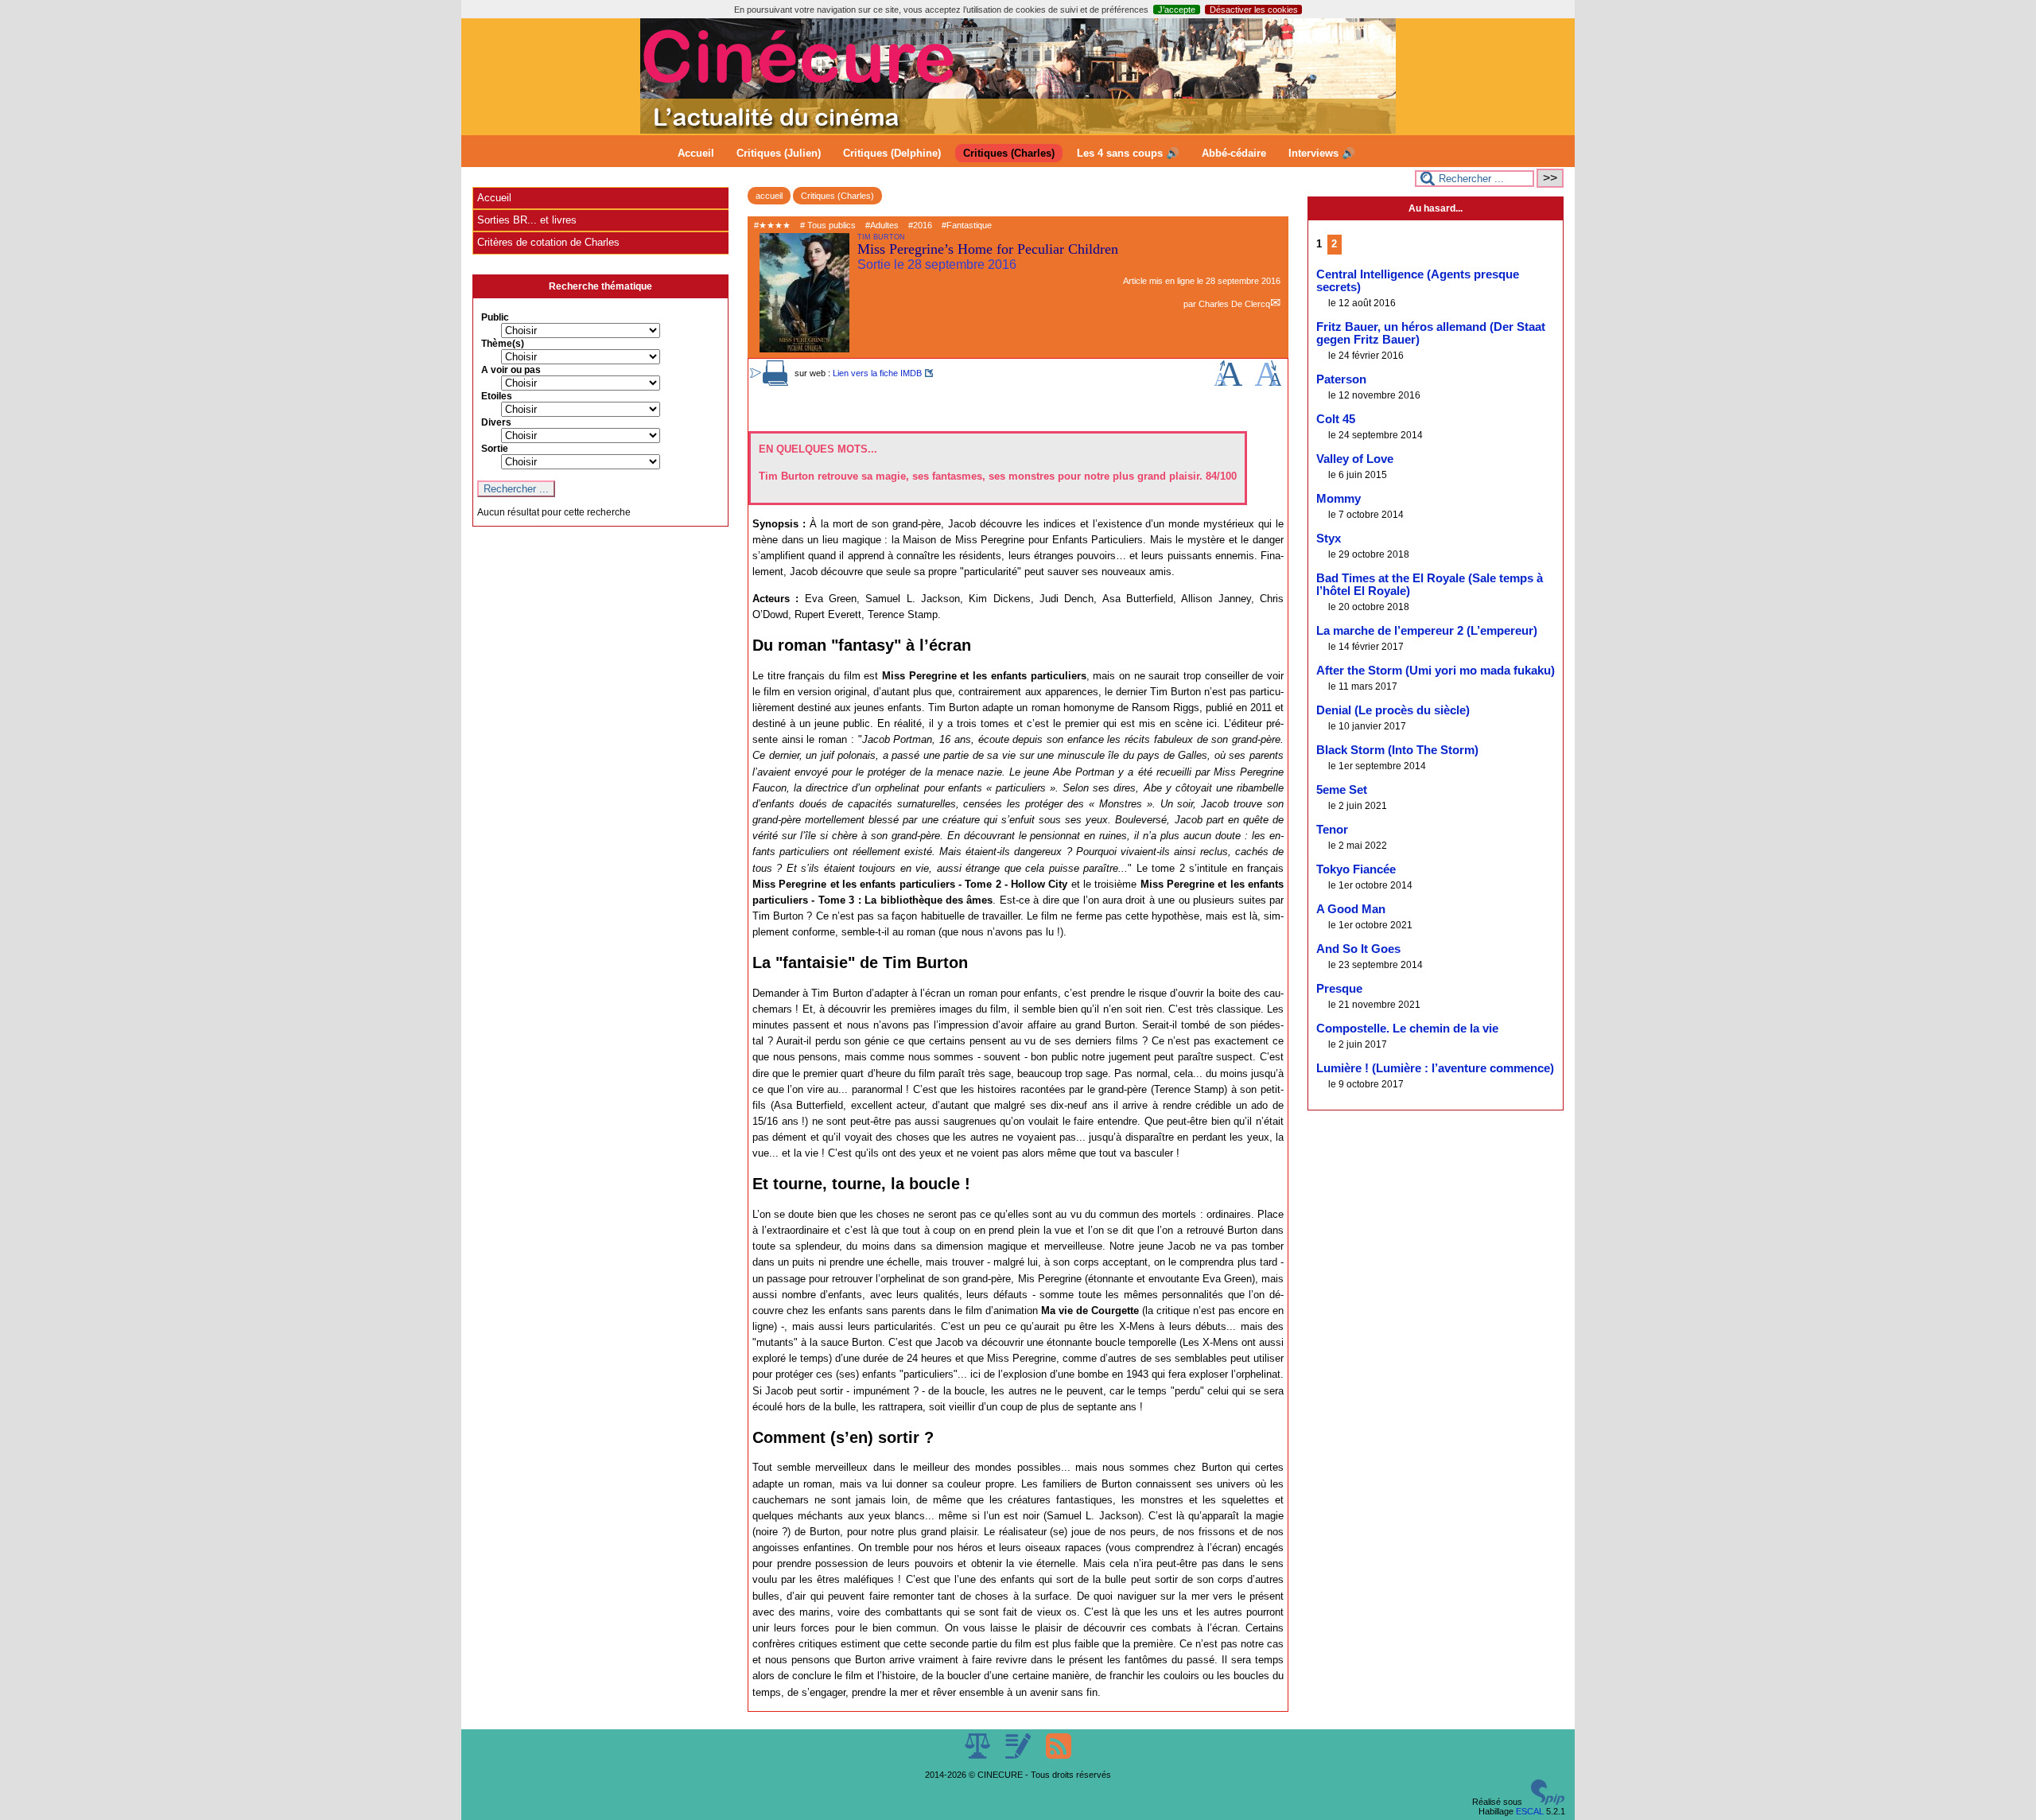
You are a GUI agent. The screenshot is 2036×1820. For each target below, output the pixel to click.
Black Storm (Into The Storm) (1397, 750)
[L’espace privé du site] (1019, 1756)
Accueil (696, 153)
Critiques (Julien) (779, 153)
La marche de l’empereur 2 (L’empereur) (1427, 631)
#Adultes (882, 225)
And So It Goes (1358, 949)
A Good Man (1351, 909)
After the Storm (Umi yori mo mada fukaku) (1436, 671)
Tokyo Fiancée (1356, 869)
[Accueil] (1018, 130)
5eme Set (1342, 790)
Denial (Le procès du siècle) (1393, 710)
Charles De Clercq (1234, 304)
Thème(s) (503, 344)
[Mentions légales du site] (979, 1756)
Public (495, 317)
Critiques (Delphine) (892, 153)
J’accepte (1177, 10)
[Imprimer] (775, 383)
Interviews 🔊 (1322, 153)
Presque (1339, 989)
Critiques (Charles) (1009, 153)
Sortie (495, 449)
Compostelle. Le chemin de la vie (1407, 1029)
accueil (769, 196)
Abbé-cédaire (1234, 153)
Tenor (1332, 830)
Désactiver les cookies (1254, 10)
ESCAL (1530, 1811)
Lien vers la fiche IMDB (877, 373)
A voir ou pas (511, 370)
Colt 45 (1336, 419)
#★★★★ (772, 225)
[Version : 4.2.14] (1548, 1802)
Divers (496, 422)
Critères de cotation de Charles (548, 242)
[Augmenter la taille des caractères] (1228, 383)
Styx (1329, 539)
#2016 (920, 225)
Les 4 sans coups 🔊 (1128, 153)
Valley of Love (1355, 459)
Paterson (1341, 379)
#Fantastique (967, 225)
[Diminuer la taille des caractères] (1268, 383)
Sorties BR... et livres (527, 220)
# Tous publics (828, 225)
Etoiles (497, 396)
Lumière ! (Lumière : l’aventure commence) (1435, 1068)
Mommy (1339, 499)
